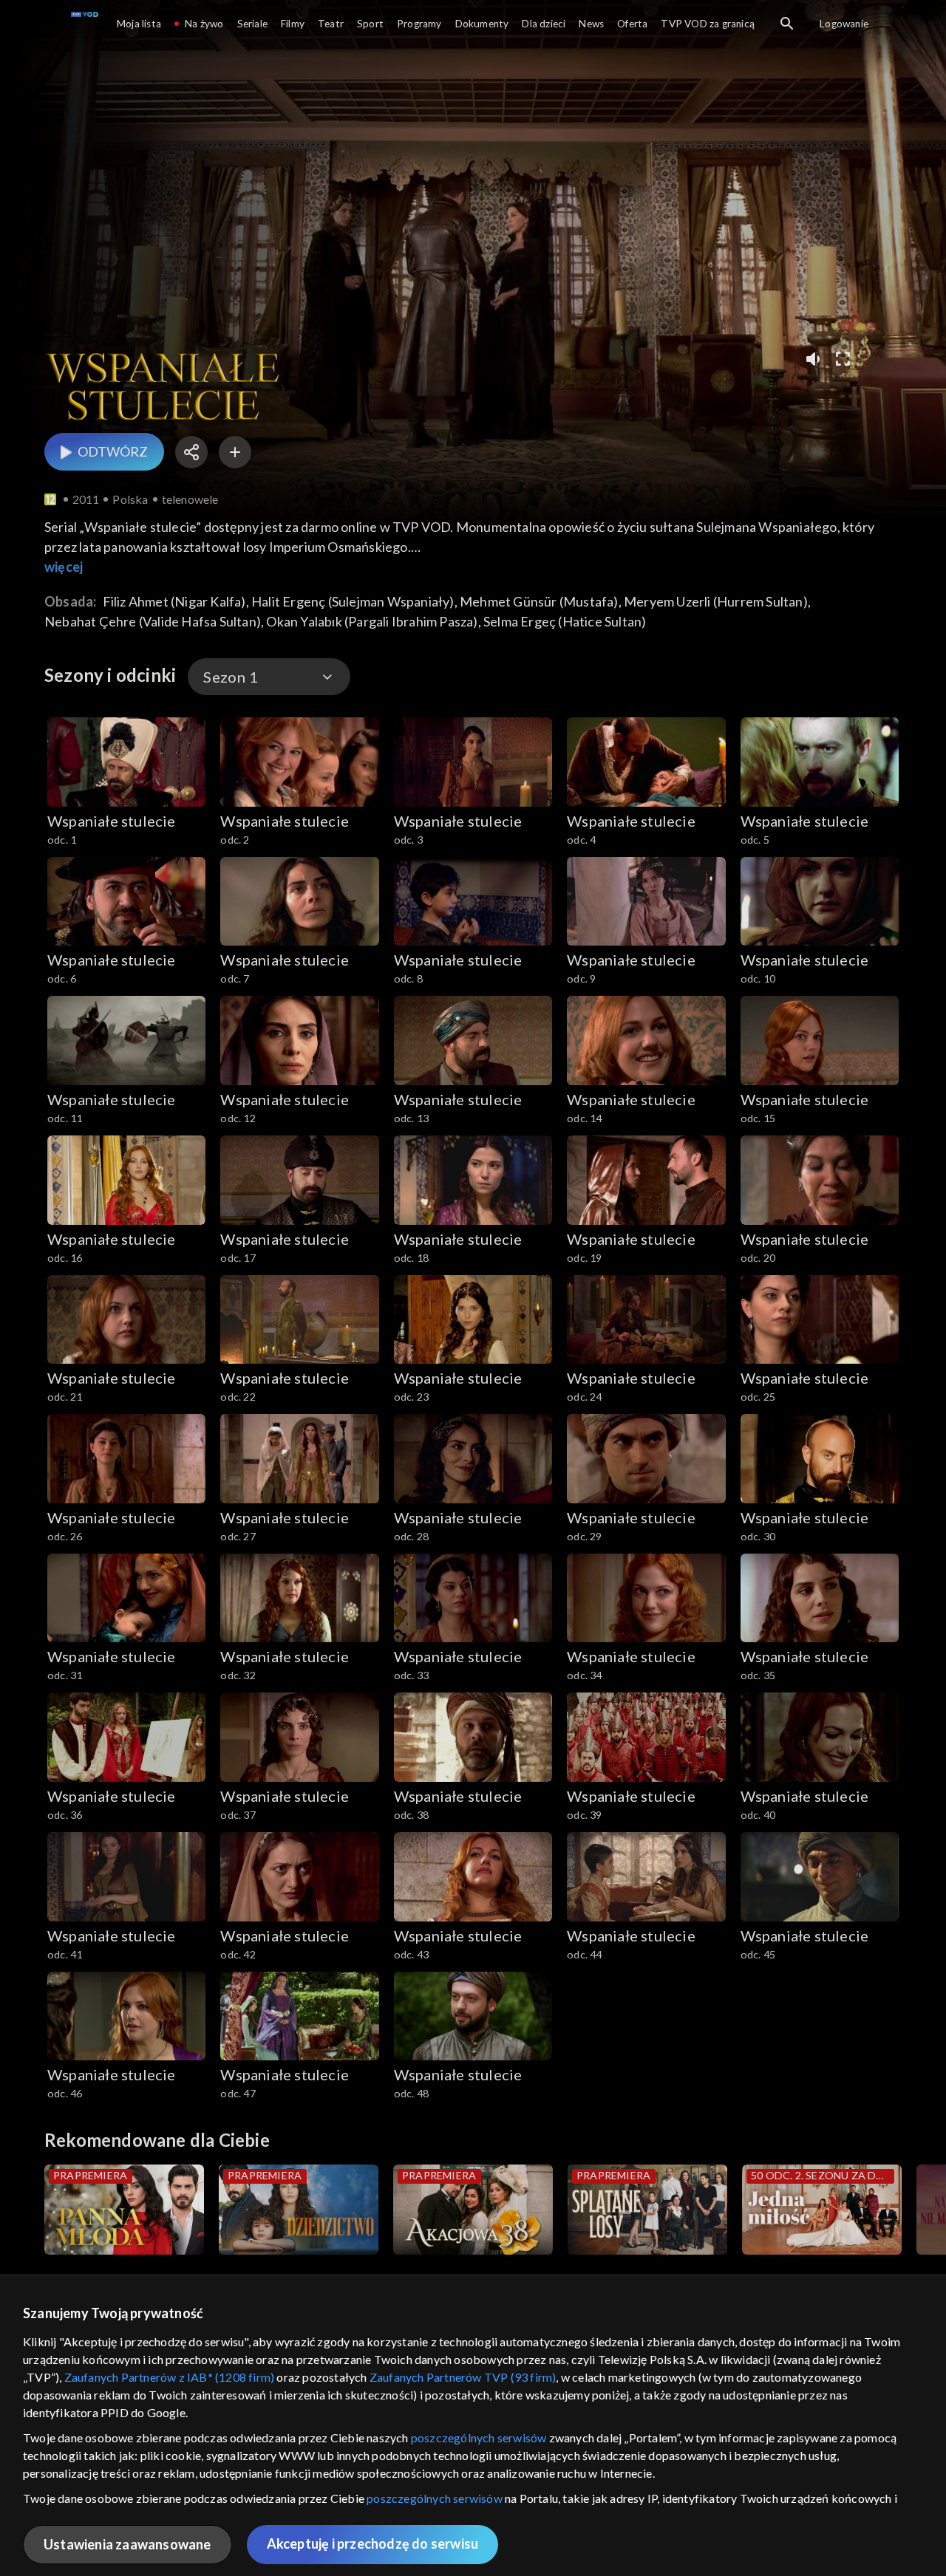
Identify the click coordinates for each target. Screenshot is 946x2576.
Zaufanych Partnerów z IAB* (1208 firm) (170, 2377)
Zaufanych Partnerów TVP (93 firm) (463, 2377)
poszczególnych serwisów (479, 2437)
